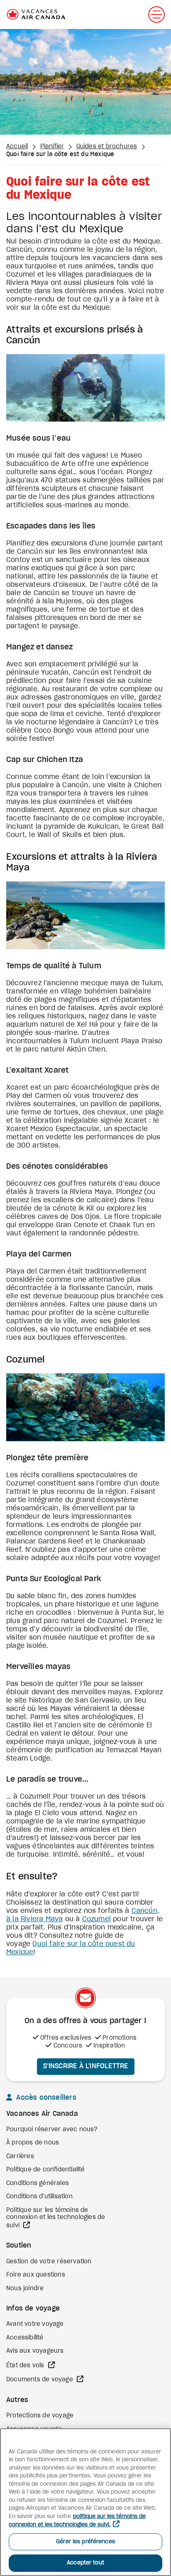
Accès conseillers (45, 2098)
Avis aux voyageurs (35, 2351)
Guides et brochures (107, 147)
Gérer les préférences (85, 2542)
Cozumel (96, 1919)
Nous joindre (25, 2289)
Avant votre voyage (35, 2324)
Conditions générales (38, 2183)
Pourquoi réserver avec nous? (52, 2130)
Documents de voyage (40, 2380)
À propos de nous (33, 2143)
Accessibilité (25, 2338)
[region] (85, 2502)
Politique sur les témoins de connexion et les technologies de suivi (56, 2218)
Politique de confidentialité (46, 2170)
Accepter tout (85, 2563)
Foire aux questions (36, 2275)
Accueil (17, 147)
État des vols (26, 2366)
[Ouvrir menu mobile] (156, 14)
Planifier (52, 147)
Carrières (20, 2156)
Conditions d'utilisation (39, 2197)
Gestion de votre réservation (49, 2262)
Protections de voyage (40, 2416)
